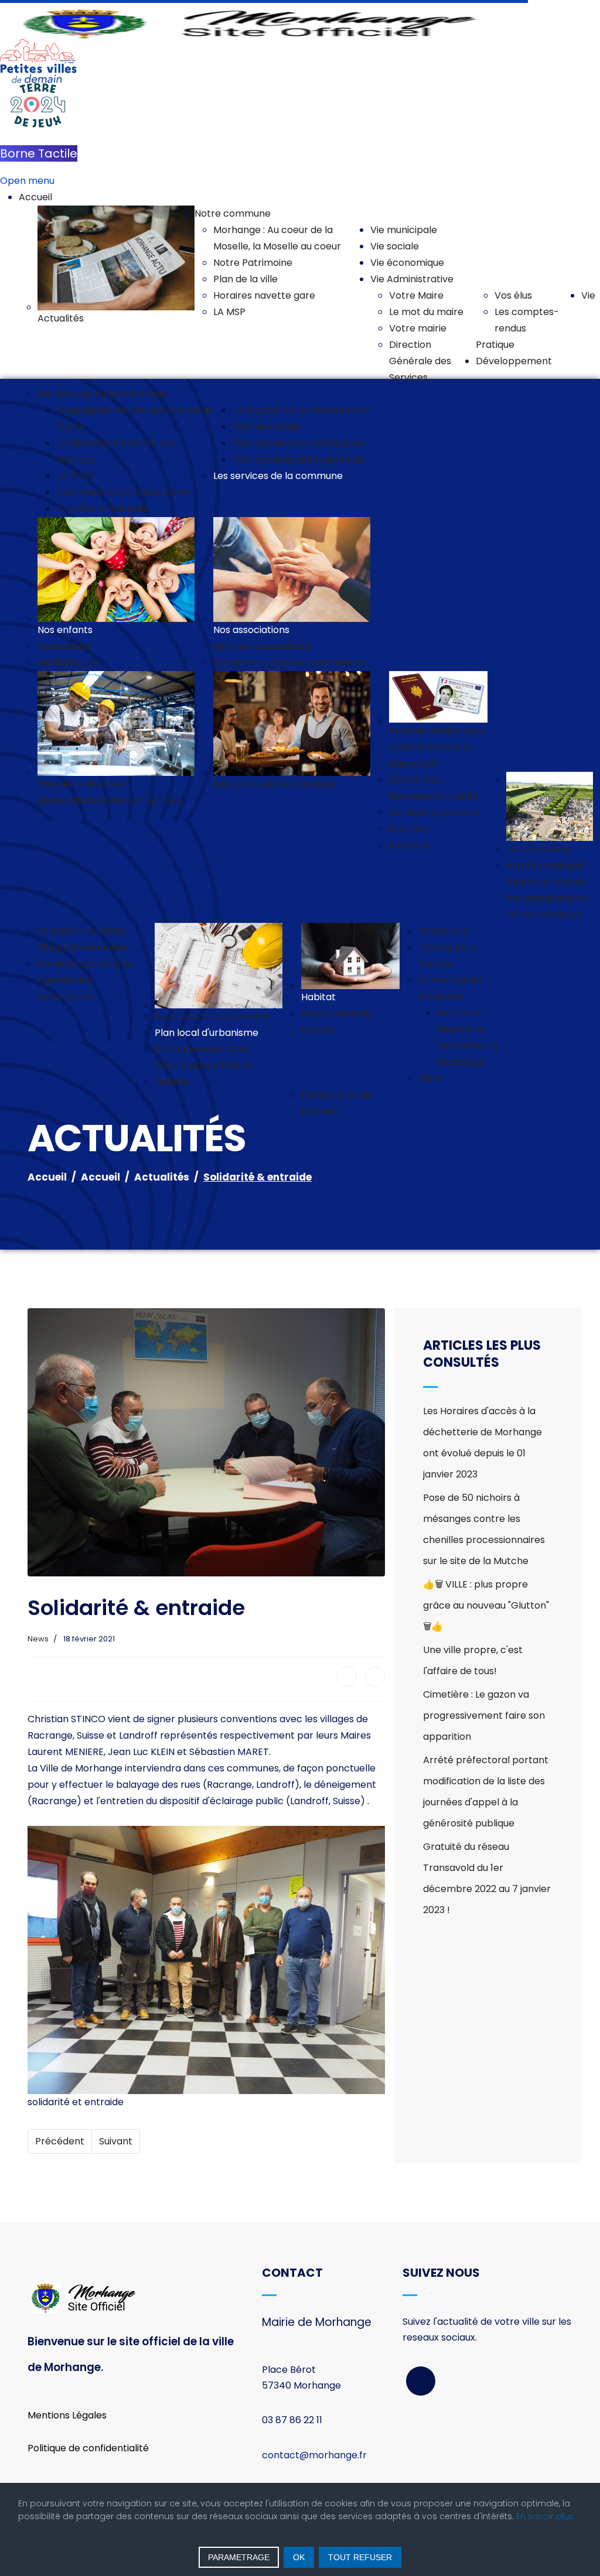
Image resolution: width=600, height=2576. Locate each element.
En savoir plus (545, 2516)
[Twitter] (375, 1677)
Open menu (27, 181)
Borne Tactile (39, 153)
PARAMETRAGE (239, 2557)
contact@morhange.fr (314, 2455)
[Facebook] (347, 1677)
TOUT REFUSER (360, 2557)
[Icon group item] (421, 2381)
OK (299, 2557)
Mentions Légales (67, 2415)
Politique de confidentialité (88, 2448)
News (38, 1639)
